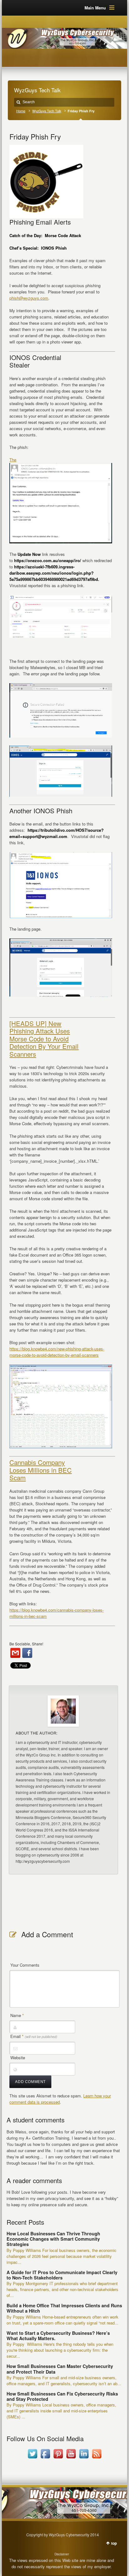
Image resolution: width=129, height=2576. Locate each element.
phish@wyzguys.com (29, 298)
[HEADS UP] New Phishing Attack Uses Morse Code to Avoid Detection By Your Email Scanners (44, 1039)
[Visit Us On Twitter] (32, 2458)
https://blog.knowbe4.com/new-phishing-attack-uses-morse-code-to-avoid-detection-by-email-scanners (57, 1352)
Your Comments (25, 1965)
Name (17, 2015)
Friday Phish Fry (35, 136)
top (114, 2543)
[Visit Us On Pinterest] (58, 2458)
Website (18, 2058)
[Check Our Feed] (97, 2458)
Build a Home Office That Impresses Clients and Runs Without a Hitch (64, 2308)
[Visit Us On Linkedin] (84, 2458)
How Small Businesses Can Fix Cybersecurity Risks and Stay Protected (62, 2396)
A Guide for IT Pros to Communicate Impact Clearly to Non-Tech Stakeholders (62, 2275)
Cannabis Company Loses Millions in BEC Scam (41, 1470)
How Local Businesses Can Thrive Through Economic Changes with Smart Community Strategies (53, 2239)
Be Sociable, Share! (26, 1644)
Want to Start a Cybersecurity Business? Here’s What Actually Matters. (58, 2336)
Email (34, 2036)
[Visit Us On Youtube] (71, 2458)
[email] (15, 1653)
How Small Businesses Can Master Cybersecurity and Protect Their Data (60, 2369)
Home (21, 111)
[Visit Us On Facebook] (45, 2458)
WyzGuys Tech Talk (47, 111)
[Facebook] (27, 1653)
